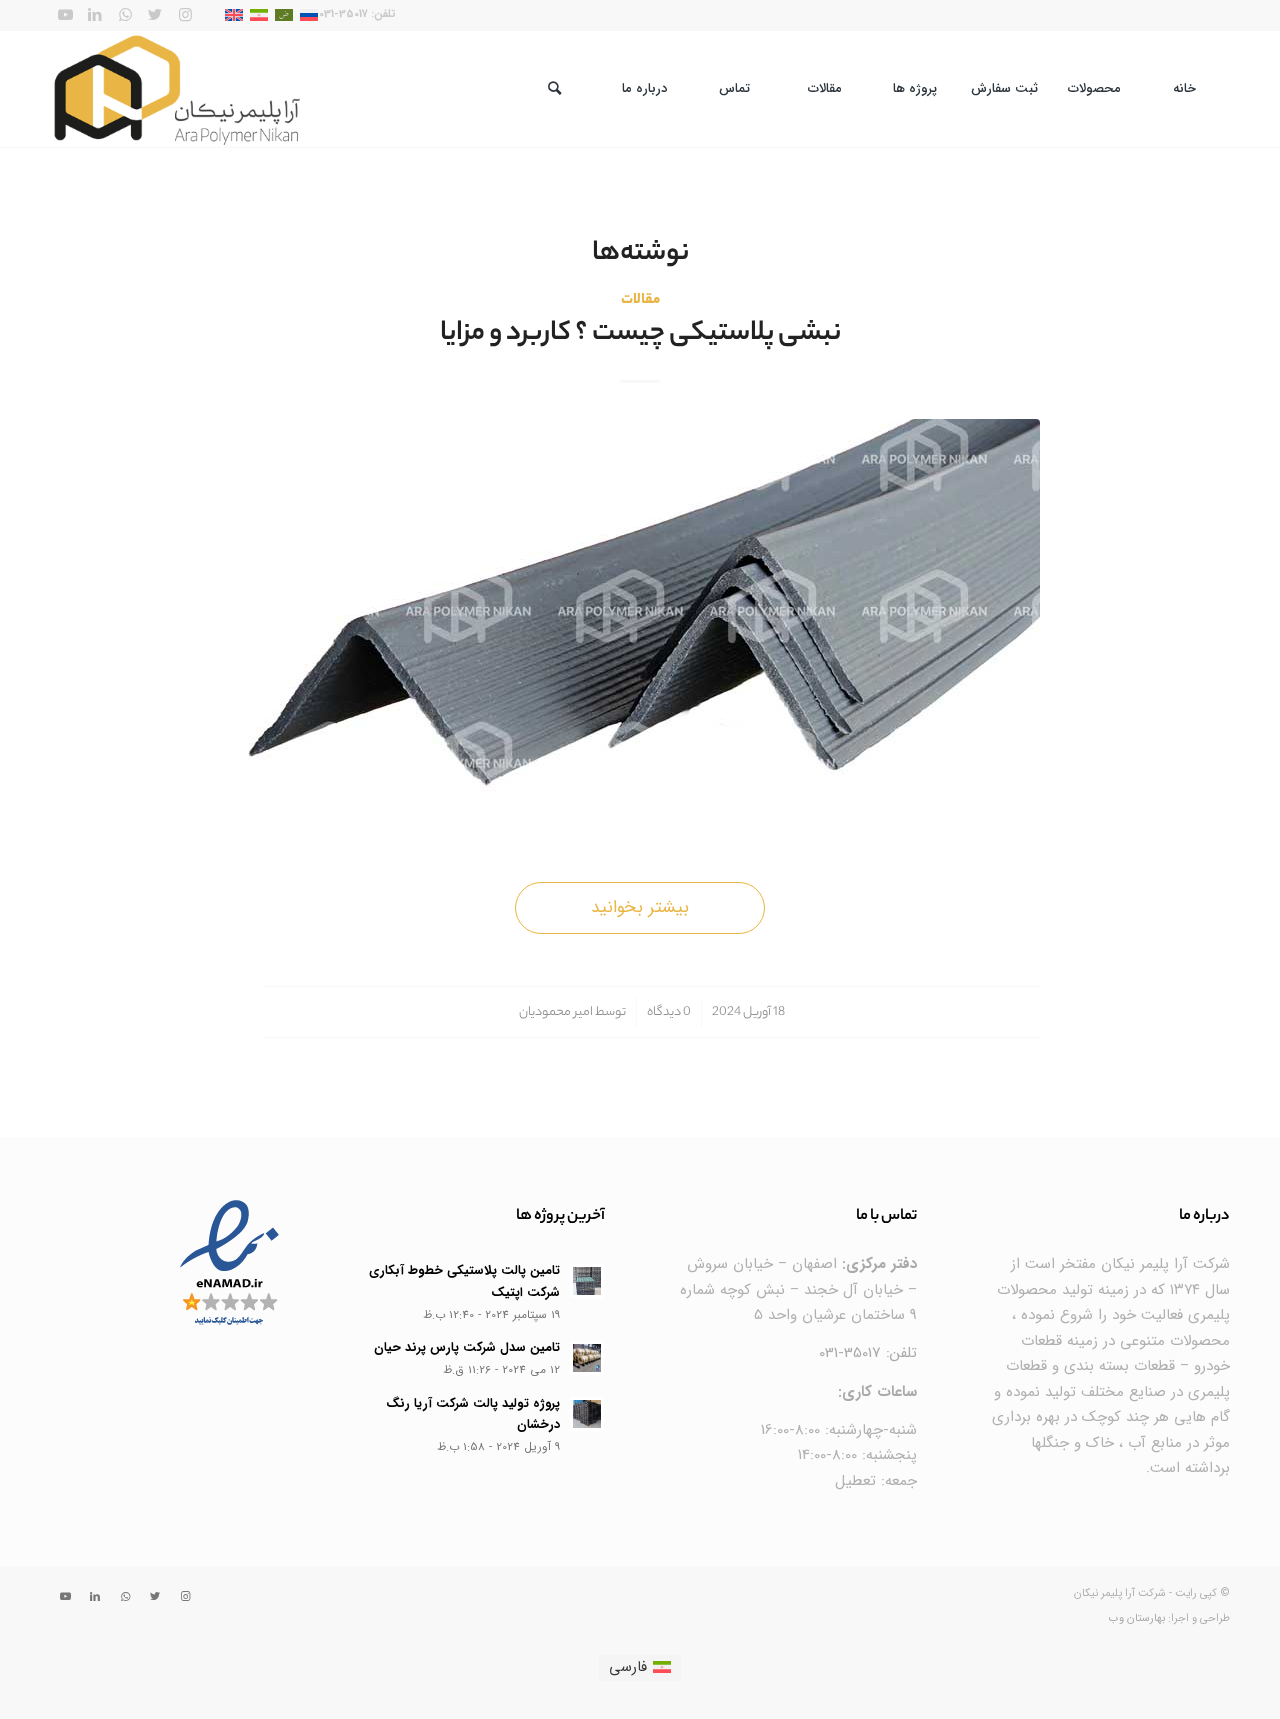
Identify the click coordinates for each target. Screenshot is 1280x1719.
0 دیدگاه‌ (669, 1012)
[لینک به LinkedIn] (95, 15)
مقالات (640, 300)
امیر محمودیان (556, 1012)
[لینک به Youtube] (65, 15)
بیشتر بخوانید (640, 907)
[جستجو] (555, 89)
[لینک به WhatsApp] (125, 15)
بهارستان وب (1137, 1618)
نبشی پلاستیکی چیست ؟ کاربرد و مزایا (640, 334)
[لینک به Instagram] (185, 15)
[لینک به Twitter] (155, 15)
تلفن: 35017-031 (868, 1353)
